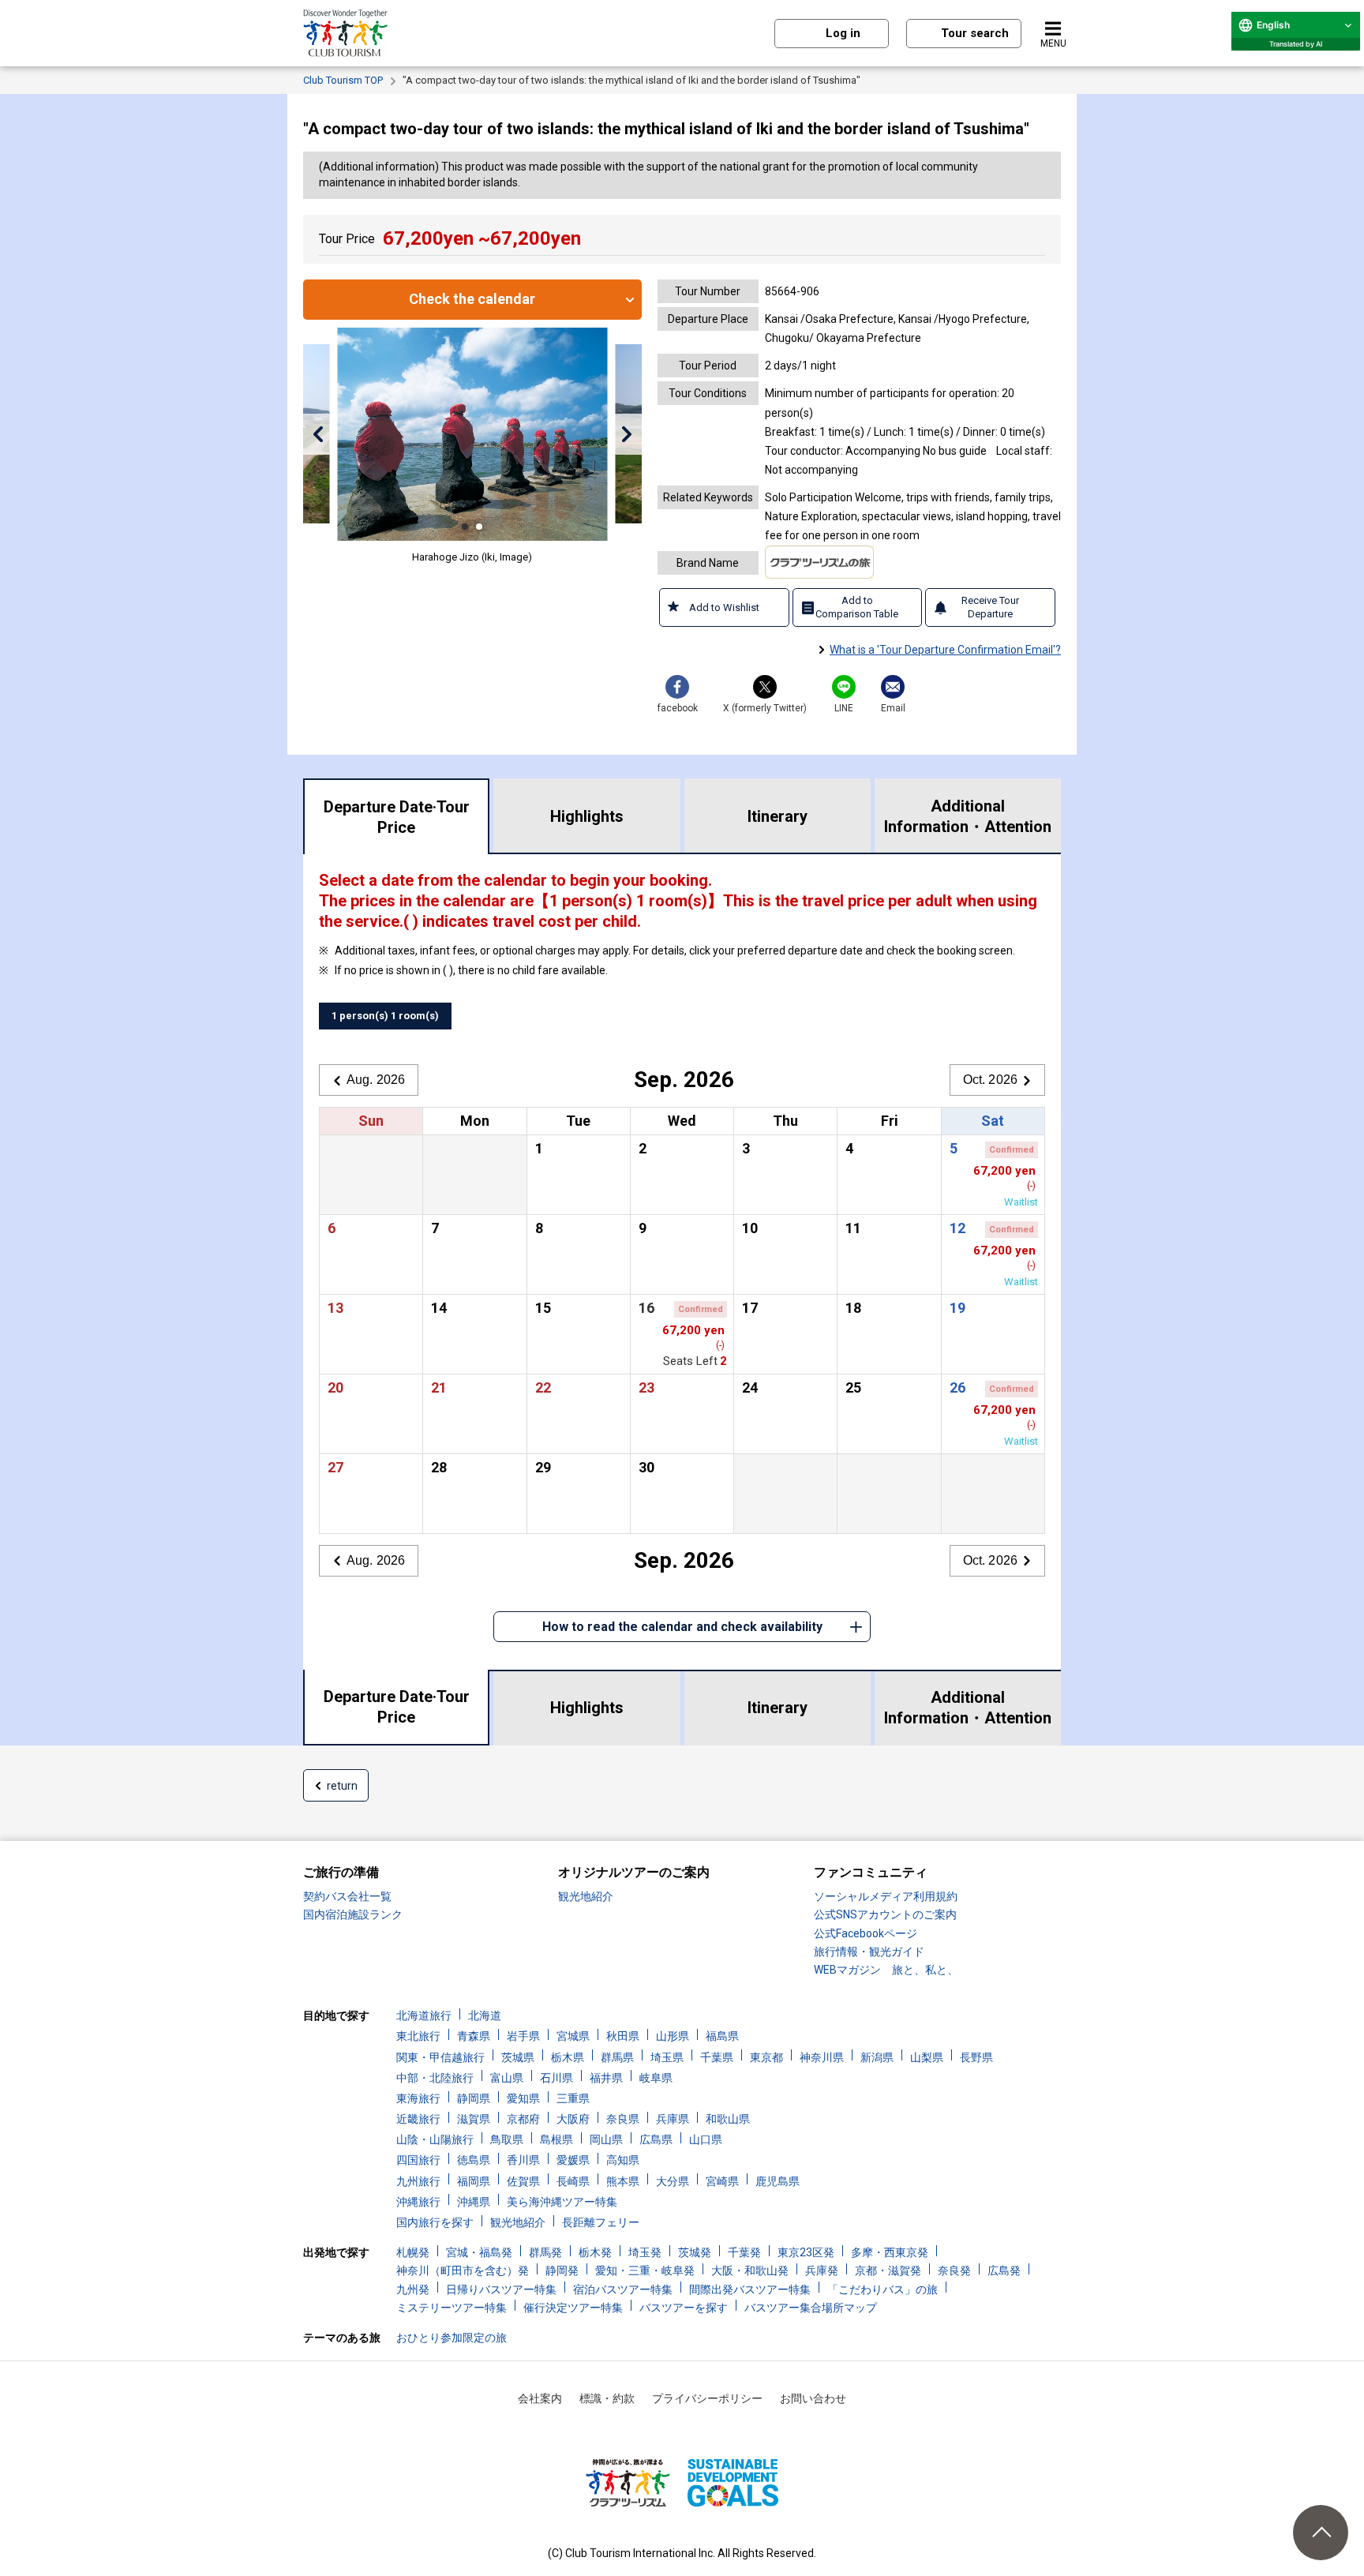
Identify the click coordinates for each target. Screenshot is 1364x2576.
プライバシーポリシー (707, 2398)
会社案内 (540, 2398)
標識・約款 (607, 2398)
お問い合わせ (813, 2398)
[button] (318, 434)
